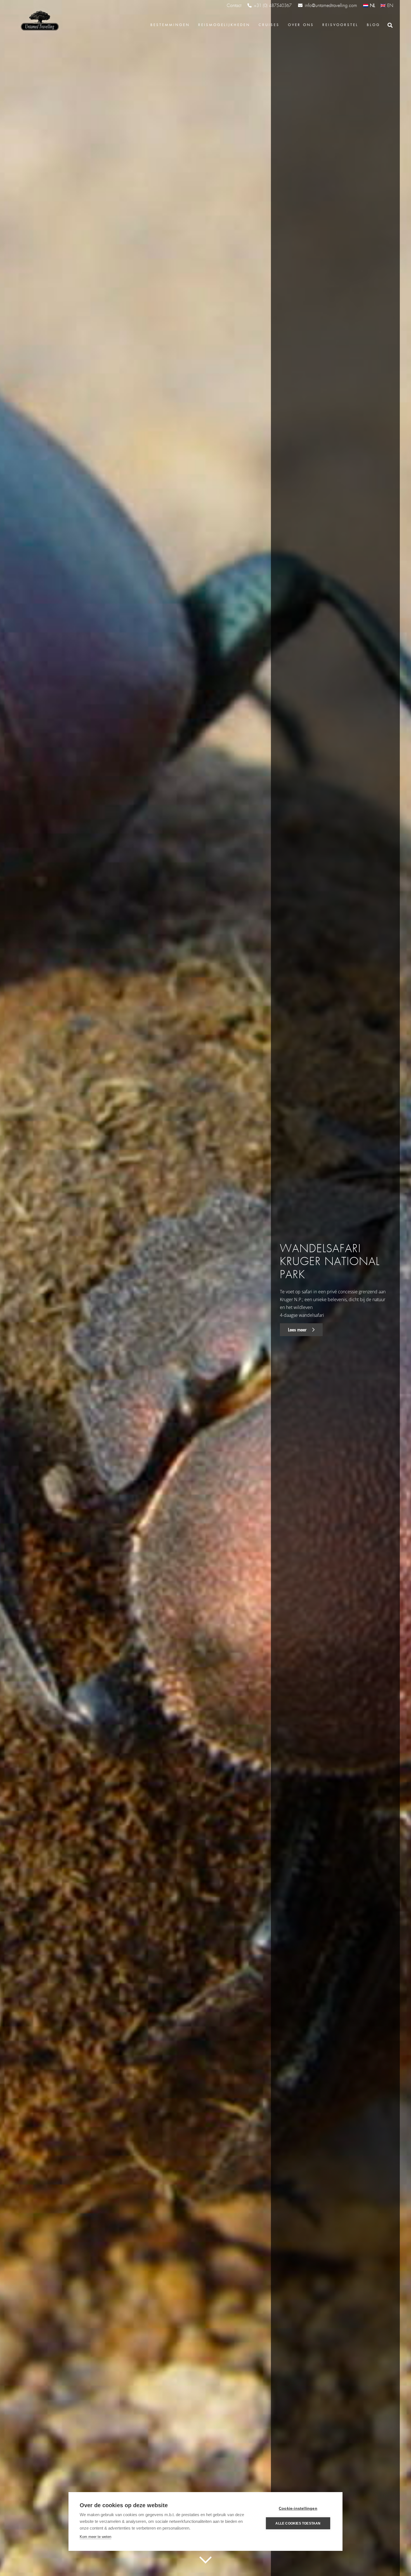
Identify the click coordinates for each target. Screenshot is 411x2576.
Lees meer (298, 1330)
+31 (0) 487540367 (273, 6)
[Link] (39, 21)
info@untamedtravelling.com (331, 5)
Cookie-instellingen (298, 2508)
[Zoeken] (390, 25)
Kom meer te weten (95, 2537)
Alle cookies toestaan (298, 2523)
